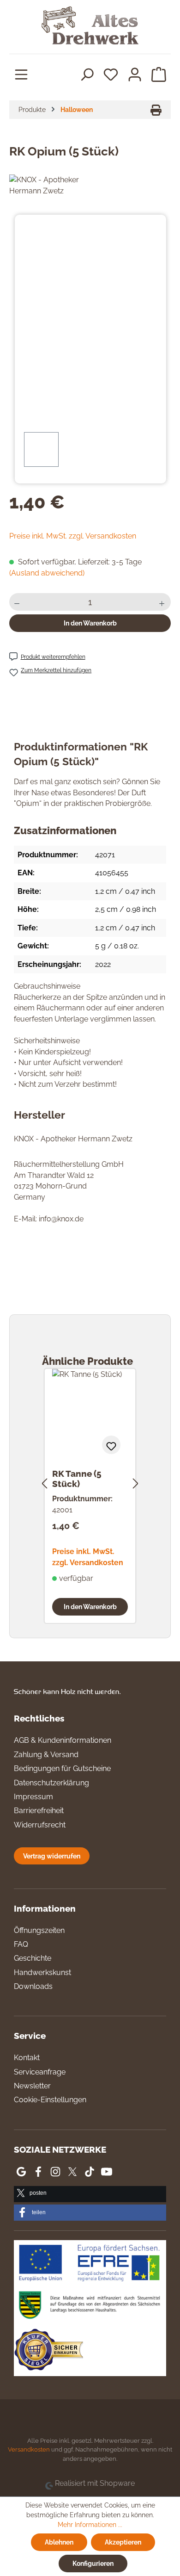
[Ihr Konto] (135, 74)
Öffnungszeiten (39, 1930)
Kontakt (27, 2058)
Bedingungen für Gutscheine (62, 1768)
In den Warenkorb (90, 623)
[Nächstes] (136, 1482)
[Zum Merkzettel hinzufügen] (111, 1445)
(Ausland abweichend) (47, 573)
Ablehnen (59, 2542)
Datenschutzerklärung (51, 1783)
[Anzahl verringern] (18, 602)
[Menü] (21, 74)
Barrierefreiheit (39, 1811)
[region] (90, 350)
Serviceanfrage (40, 2072)
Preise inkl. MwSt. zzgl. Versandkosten (73, 536)
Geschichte (33, 1958)
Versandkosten (29, 2449)
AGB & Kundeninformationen (63, 1740)
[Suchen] (87, 74)
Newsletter (32, 2086)
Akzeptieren (123, 2542)
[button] (90, 2194)
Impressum (33, 1797)
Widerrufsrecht (40, 1825)
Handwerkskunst (42, 1972)
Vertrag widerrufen (52, 1856)
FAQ (21, 1944)
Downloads (33, 1986)
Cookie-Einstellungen (50, 2100)
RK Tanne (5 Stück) (77, 1479)
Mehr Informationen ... (90, 2525)
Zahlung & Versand (46, 1755)
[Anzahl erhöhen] (163, 602)
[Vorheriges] (44, 1482)
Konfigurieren (93, 2563)
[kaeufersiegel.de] (48, 2351)
